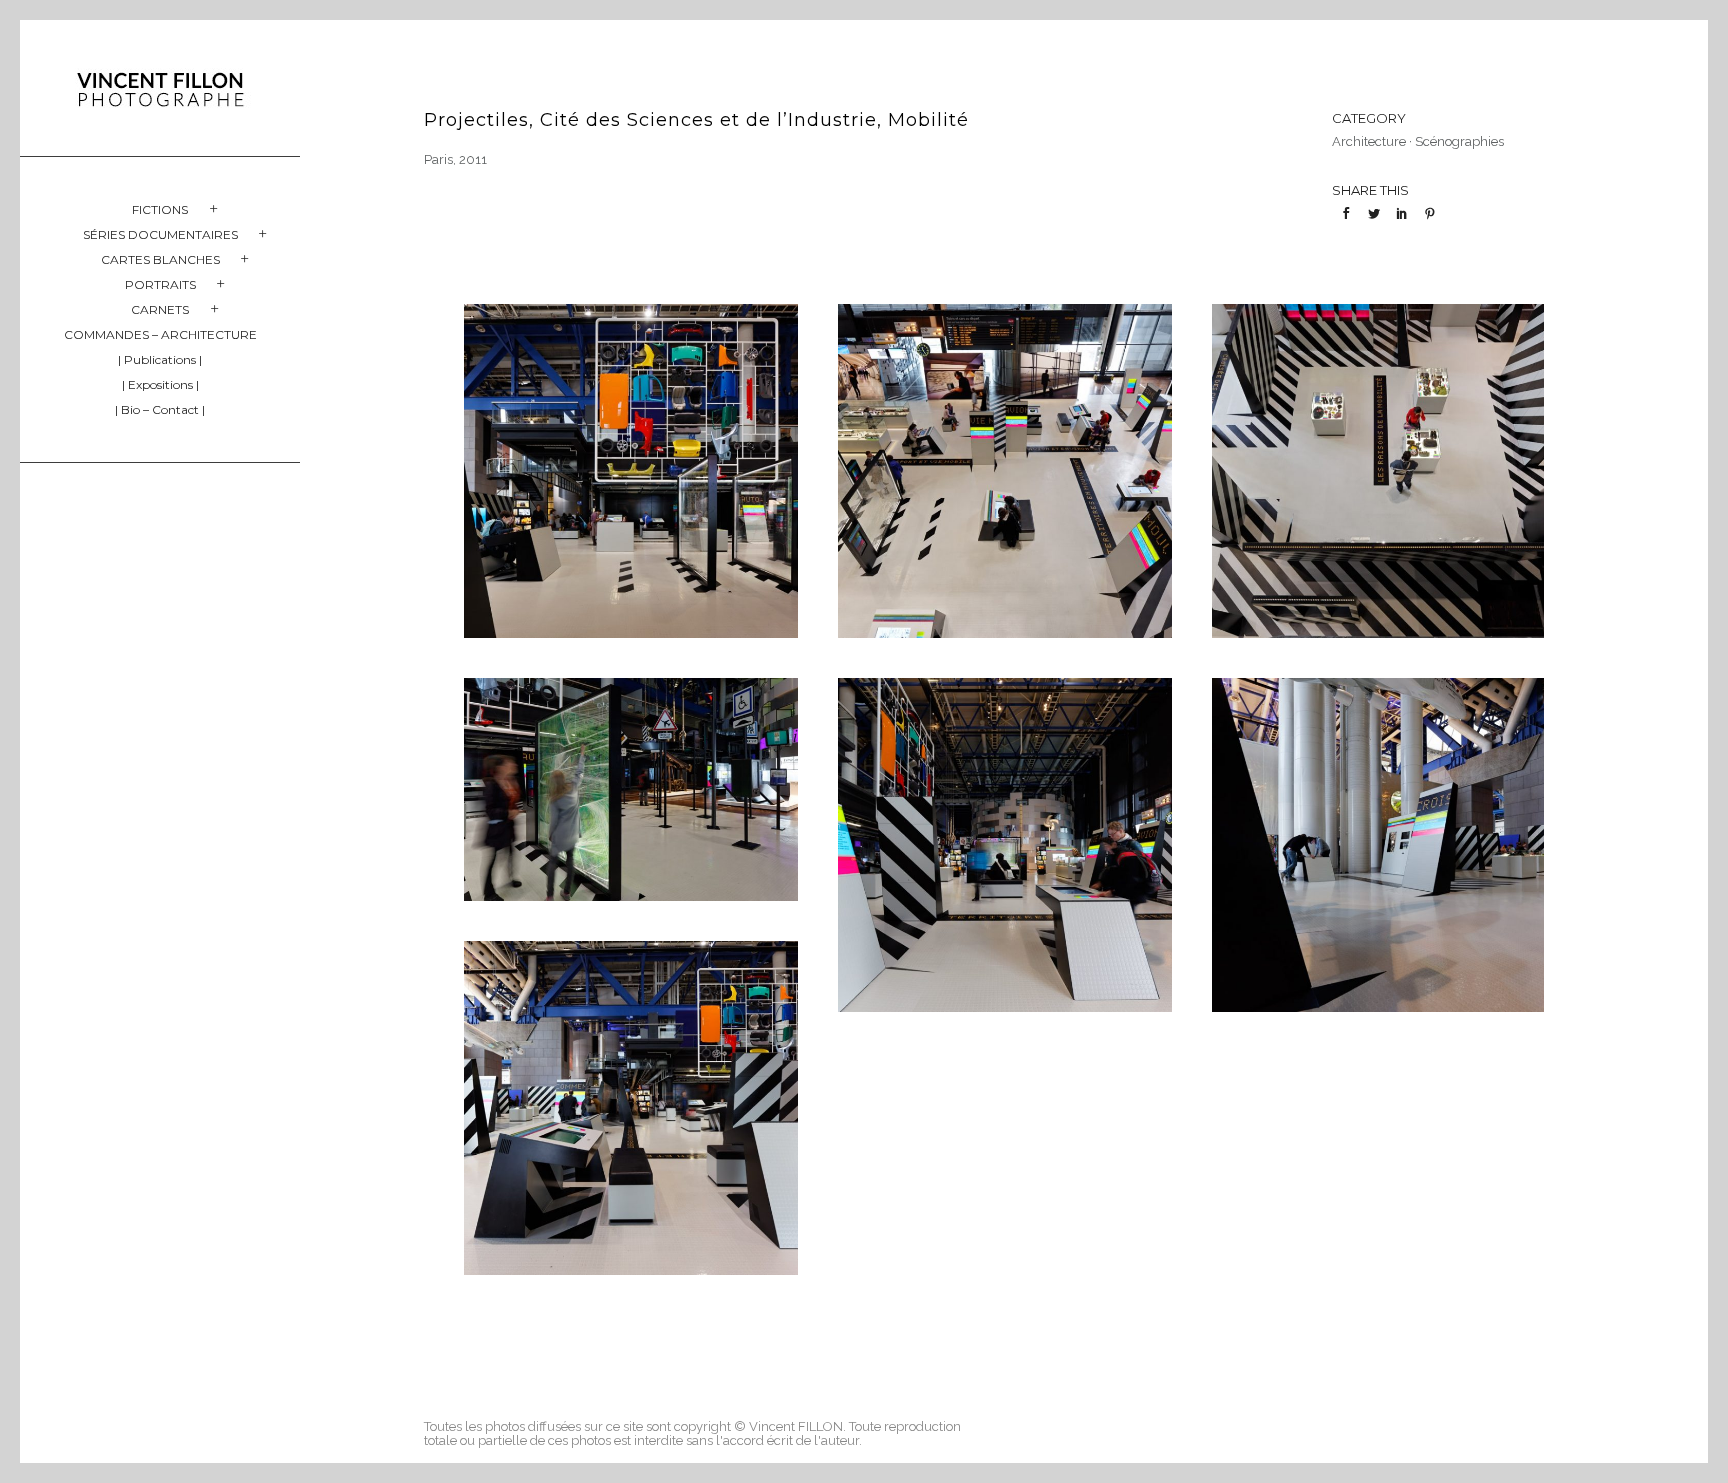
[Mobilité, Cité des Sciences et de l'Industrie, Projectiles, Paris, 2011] (631, 471)
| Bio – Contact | (160, 409)
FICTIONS (160, 209)
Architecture (1369, 141)
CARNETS (160, 309)
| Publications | (160, 359)
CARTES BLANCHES (160, 259)
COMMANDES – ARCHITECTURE (160, 334)
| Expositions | (160, 384)
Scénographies (1459, 141)
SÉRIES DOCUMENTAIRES (160, 234)
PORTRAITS (160, 284)
